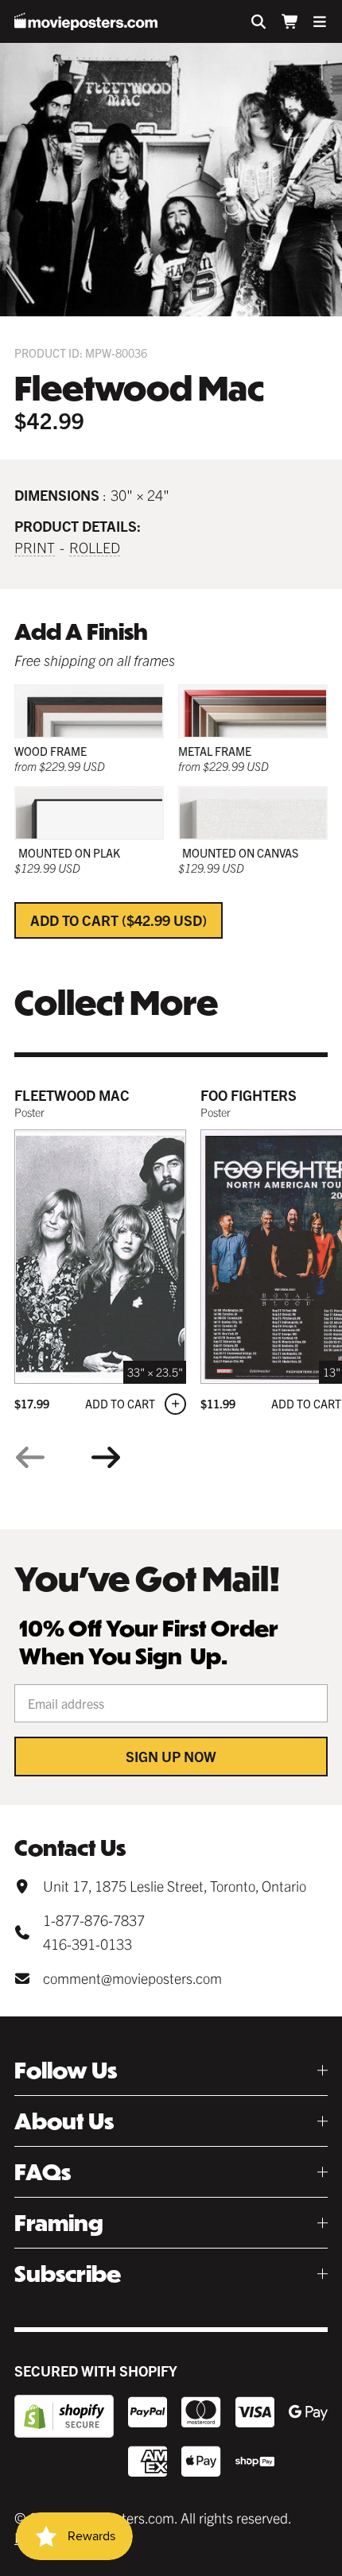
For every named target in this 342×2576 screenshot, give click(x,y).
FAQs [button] (43, 2172)
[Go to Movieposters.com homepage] (86, 21)
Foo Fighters (249, 1095)
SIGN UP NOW (171, 1756)
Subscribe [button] (68, 2274)
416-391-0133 (87, 1944)
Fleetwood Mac (72, 1095)
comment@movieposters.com (132, 1978)
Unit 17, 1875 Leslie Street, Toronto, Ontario (175, 1886)
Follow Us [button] (66, 2070)
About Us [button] (64, 2121)
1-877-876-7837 (94, 1920)
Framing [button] (59, 2223)
